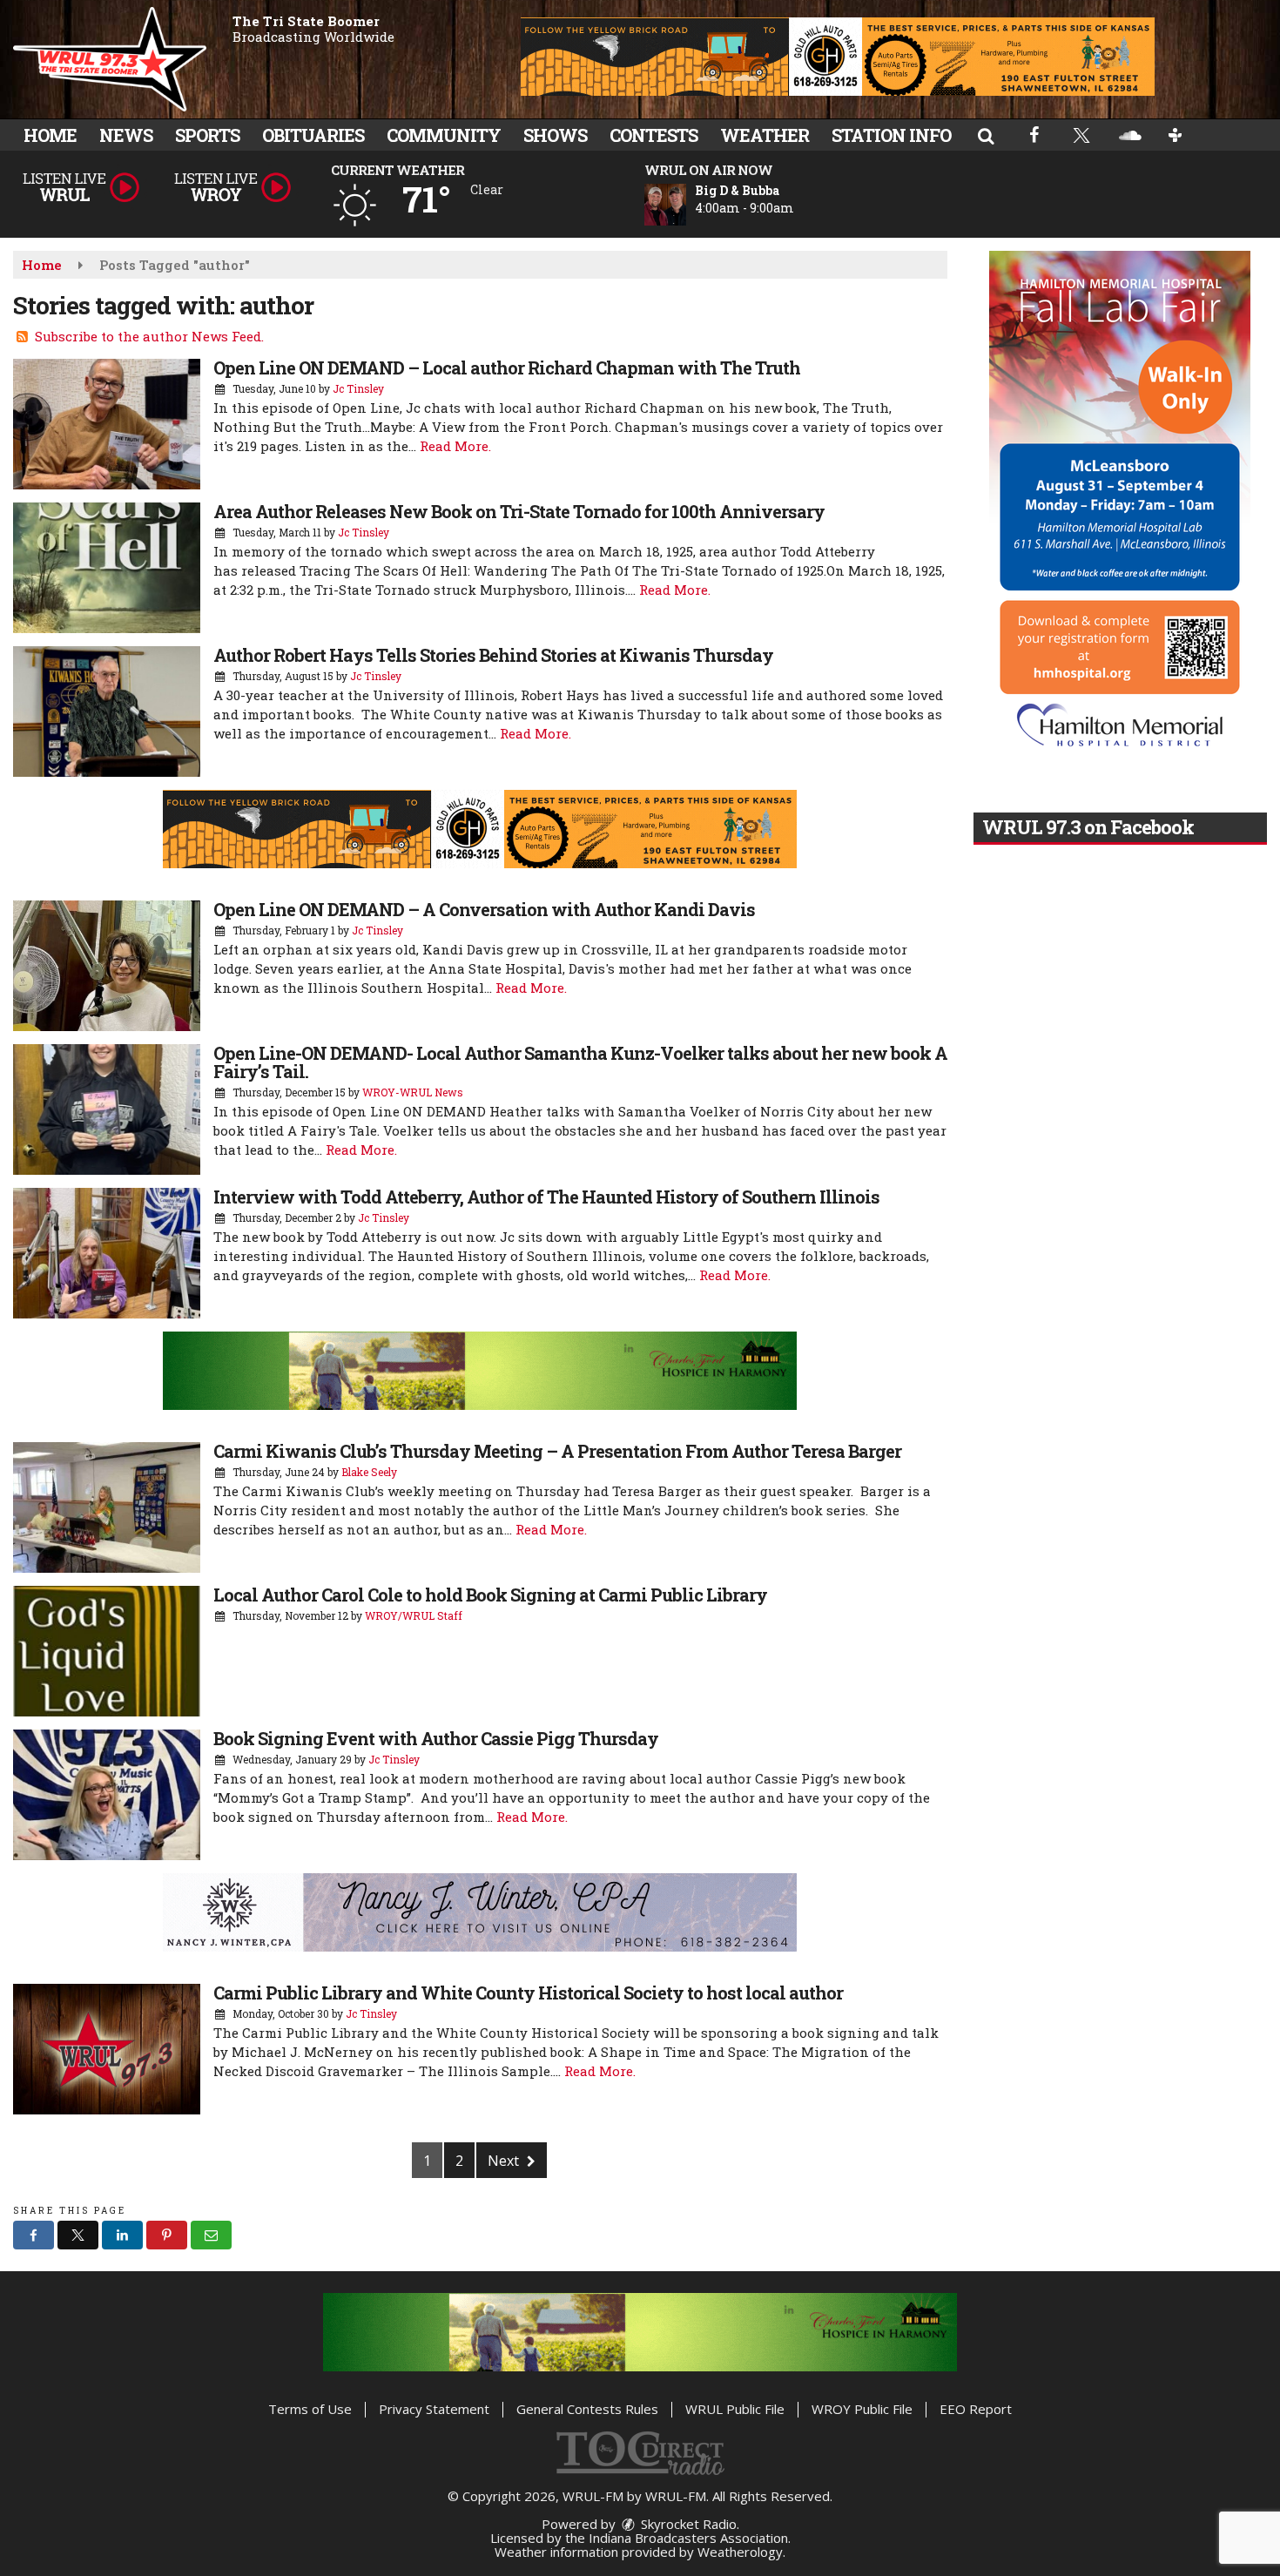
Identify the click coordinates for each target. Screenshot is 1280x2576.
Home (50, 135)
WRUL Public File (735, 2409)
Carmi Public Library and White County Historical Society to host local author (528, 1993)
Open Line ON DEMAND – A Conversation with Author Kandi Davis (484, 909)
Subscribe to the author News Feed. (149, 336)
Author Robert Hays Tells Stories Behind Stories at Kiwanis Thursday (493, 655)
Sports (207, 135)
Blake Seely (369, 1472)
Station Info (891, 135)
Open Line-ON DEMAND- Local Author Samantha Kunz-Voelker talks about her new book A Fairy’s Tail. (580, 1062)
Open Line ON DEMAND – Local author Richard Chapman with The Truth (507, 368)
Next (505, 2161)
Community (444, 135)
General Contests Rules (587, 2409)
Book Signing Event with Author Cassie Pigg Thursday (436, 1738)
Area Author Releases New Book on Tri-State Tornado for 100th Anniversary (519, 511)
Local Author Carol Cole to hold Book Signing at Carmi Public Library (490, 1595)
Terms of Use (310, 2409)
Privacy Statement (434, 2409)
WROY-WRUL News (413, 1092)
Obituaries (313, 135)
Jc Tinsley (358, 388)
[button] (986, 135)
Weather (765, 135)
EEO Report (976, 2409)
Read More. (455, 446)
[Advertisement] (838, 57)
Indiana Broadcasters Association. (690, 2538)
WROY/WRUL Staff (414, 1615)
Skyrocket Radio (687, 2524)
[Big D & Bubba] (686, 205)
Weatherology (740, 2552)
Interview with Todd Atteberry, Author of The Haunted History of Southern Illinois (546, 1197)
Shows (555, 135)
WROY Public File (862, 2409)
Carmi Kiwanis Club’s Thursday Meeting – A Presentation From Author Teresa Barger (557, 1451)
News (126, 135)
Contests (653, 135)
